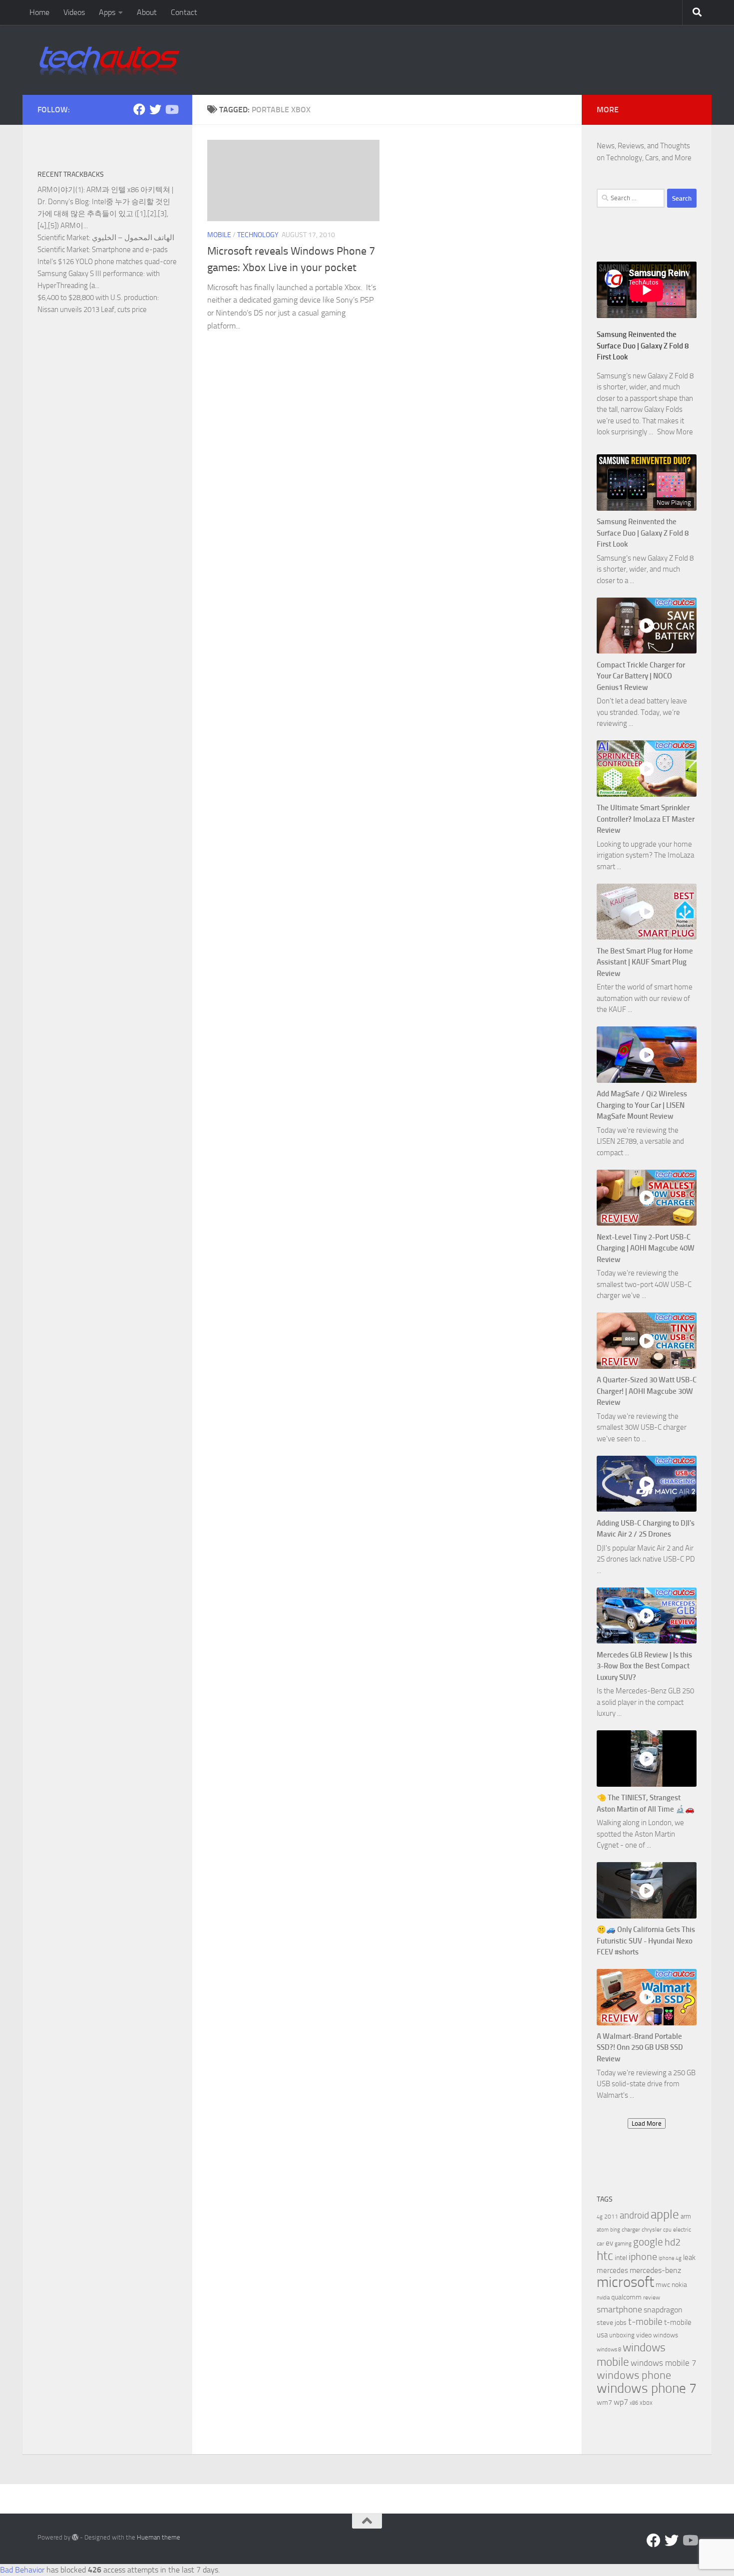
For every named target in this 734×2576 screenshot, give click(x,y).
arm (686, 2216)
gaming (623, 2244)
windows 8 (609, 2350)
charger (631, 2230)
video (644, 2335)
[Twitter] (155, 109)
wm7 (604, 2403)
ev (609, 2243)
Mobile (219, 235)
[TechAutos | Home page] (109, 60)
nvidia (603, 2298)
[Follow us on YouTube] (171, 109)
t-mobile (645, 2322)
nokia (679, 2285)
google (648, 2242)
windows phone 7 (647, 2388)
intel (621, 2258)
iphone (643, 2257)
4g (600, 2217)
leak (689, 2257)
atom (603, 2230)
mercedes (612, 2270)
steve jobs (612, 2323)
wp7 (621, 2402)
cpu (667, 2230)
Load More (647, 2123)
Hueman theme (159, 2537)
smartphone (619, 2310)
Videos (74, 12)
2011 (611, 2217)
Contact (184, 12)
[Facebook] (139, 109)
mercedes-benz (655, 2270)
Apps (107, 12)
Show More (675, 432)
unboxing (622, 2335)
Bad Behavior (22, 2570)
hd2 (673, 2242)
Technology (258, 235)
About (147, 12)
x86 (634, 2403)
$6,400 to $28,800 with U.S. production (97, 298)
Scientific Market (63, 238)
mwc (663, 2285)
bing (615, 2230)
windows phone (634, 2375)
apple (665, 2214)
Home (39, 12)
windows (666, 2335)
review (652, 2297)
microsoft (625, 2282)
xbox (646, 2403)
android (634, 2215)
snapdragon (663, 2310)
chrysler (652, 2230)
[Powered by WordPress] (75, 2537)
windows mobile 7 (664, 2363)
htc (605, 2256)
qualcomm (626, 2297)
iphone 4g (670, 2258)
